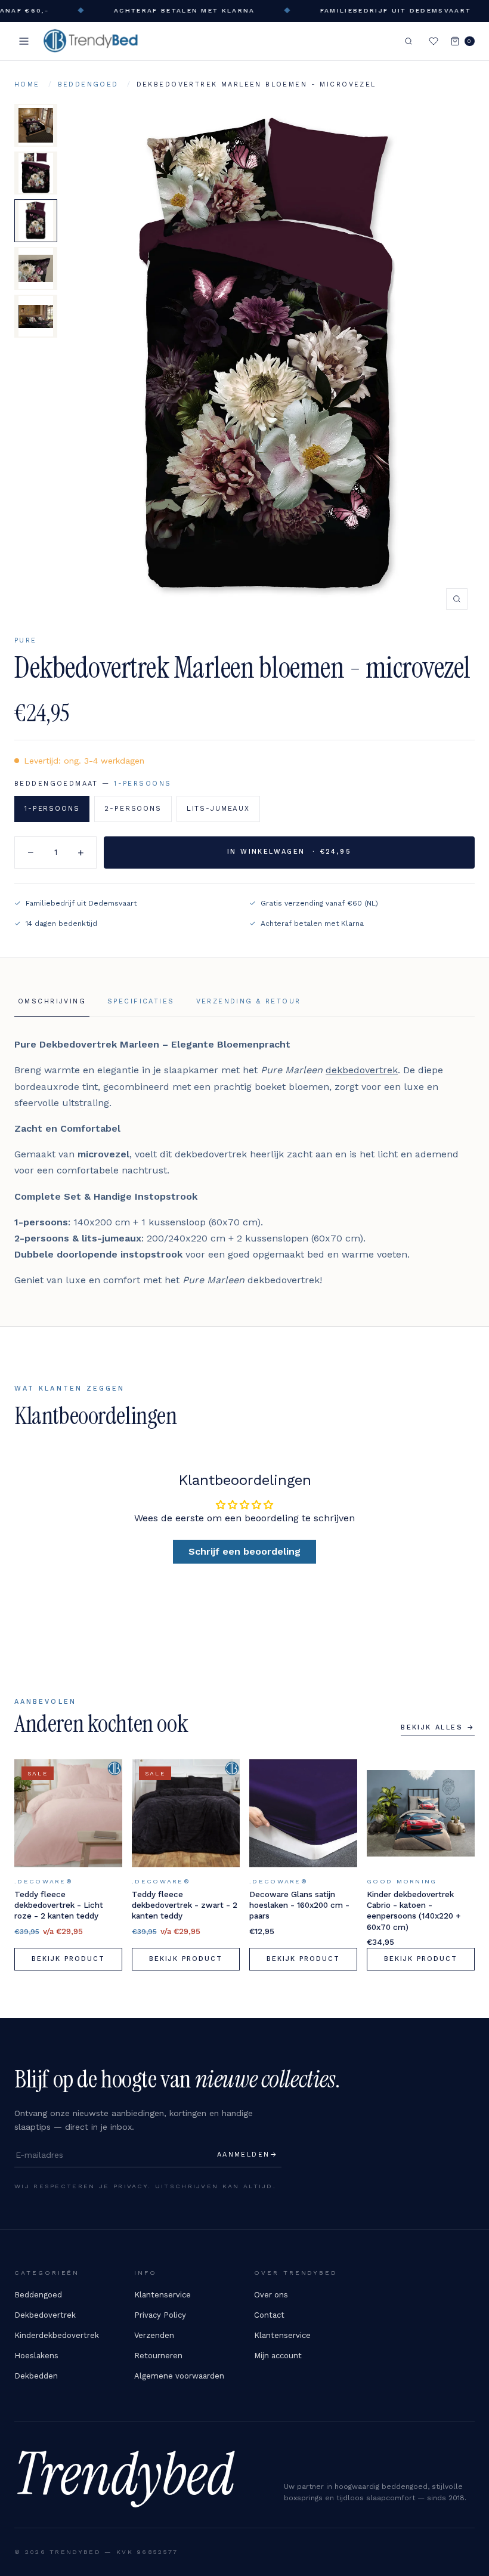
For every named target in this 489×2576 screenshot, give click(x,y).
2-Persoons (133, 808)
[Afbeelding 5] (36, 316)
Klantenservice (163, 2295)
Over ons (271, 2295)
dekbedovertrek (362, 1070)
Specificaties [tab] (141, 1001)
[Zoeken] (408, 41)
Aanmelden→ (247, 2155)
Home (27, 84)
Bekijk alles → (438, 1727)
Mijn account (278, 2356)
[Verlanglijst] (434, 41)
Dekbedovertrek (45, 2315)
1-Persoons (52, 808)
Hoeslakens (36, 2356)
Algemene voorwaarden (179, 2376)
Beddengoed (88, 84)
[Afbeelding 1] (36, 125)
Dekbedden (36, 2376)
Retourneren (158, 2356)
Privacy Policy (160, 2315)
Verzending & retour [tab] (249, 1001)
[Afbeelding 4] (36, 268)
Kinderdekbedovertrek (57, 2335)
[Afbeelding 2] (36, 173)
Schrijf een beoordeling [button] (244, 1551)
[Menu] (24, 41)
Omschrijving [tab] (52, 1001)
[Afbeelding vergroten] (270, 360)
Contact (269, 2315)
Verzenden (154, 2335)
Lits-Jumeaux (218, 808)
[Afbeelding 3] (36, 221)
